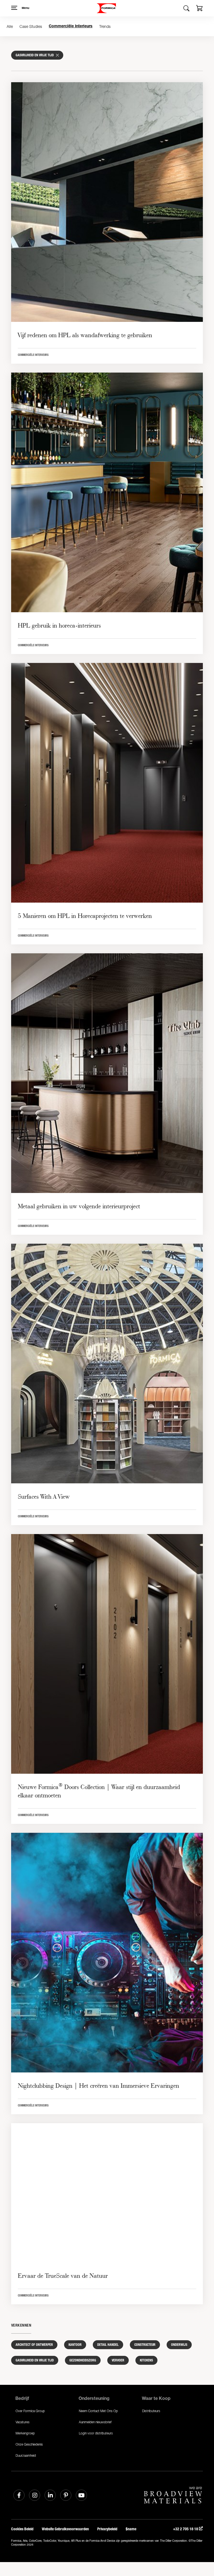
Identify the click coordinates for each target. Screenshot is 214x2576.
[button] (200, 9)
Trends (105, 26)
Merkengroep (25, 2433)
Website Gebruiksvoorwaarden (65, 2529)
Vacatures (23, 2422)
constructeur (145, 2345)
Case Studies (31, 26)
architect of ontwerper (34, 2345)
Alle (10, 26)
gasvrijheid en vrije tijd (35, 2360)
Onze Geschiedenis (29, 2444)
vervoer (118, 2360)
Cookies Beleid (22, 2529)
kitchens (146, 2360)
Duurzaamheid (26, 2455)
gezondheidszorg (83, 2360)
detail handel (108, 2345)
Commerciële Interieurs (71, 26)
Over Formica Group (30, 2411)
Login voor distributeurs (96, 2433)
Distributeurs (151, 2411)
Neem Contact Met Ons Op (98, 2411)
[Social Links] (19, 2495)
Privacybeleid (107, 2529)
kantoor (75, 2345)
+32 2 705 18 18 (186, 2529)
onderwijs (179, 2345)
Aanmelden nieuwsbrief (95, 2422)
